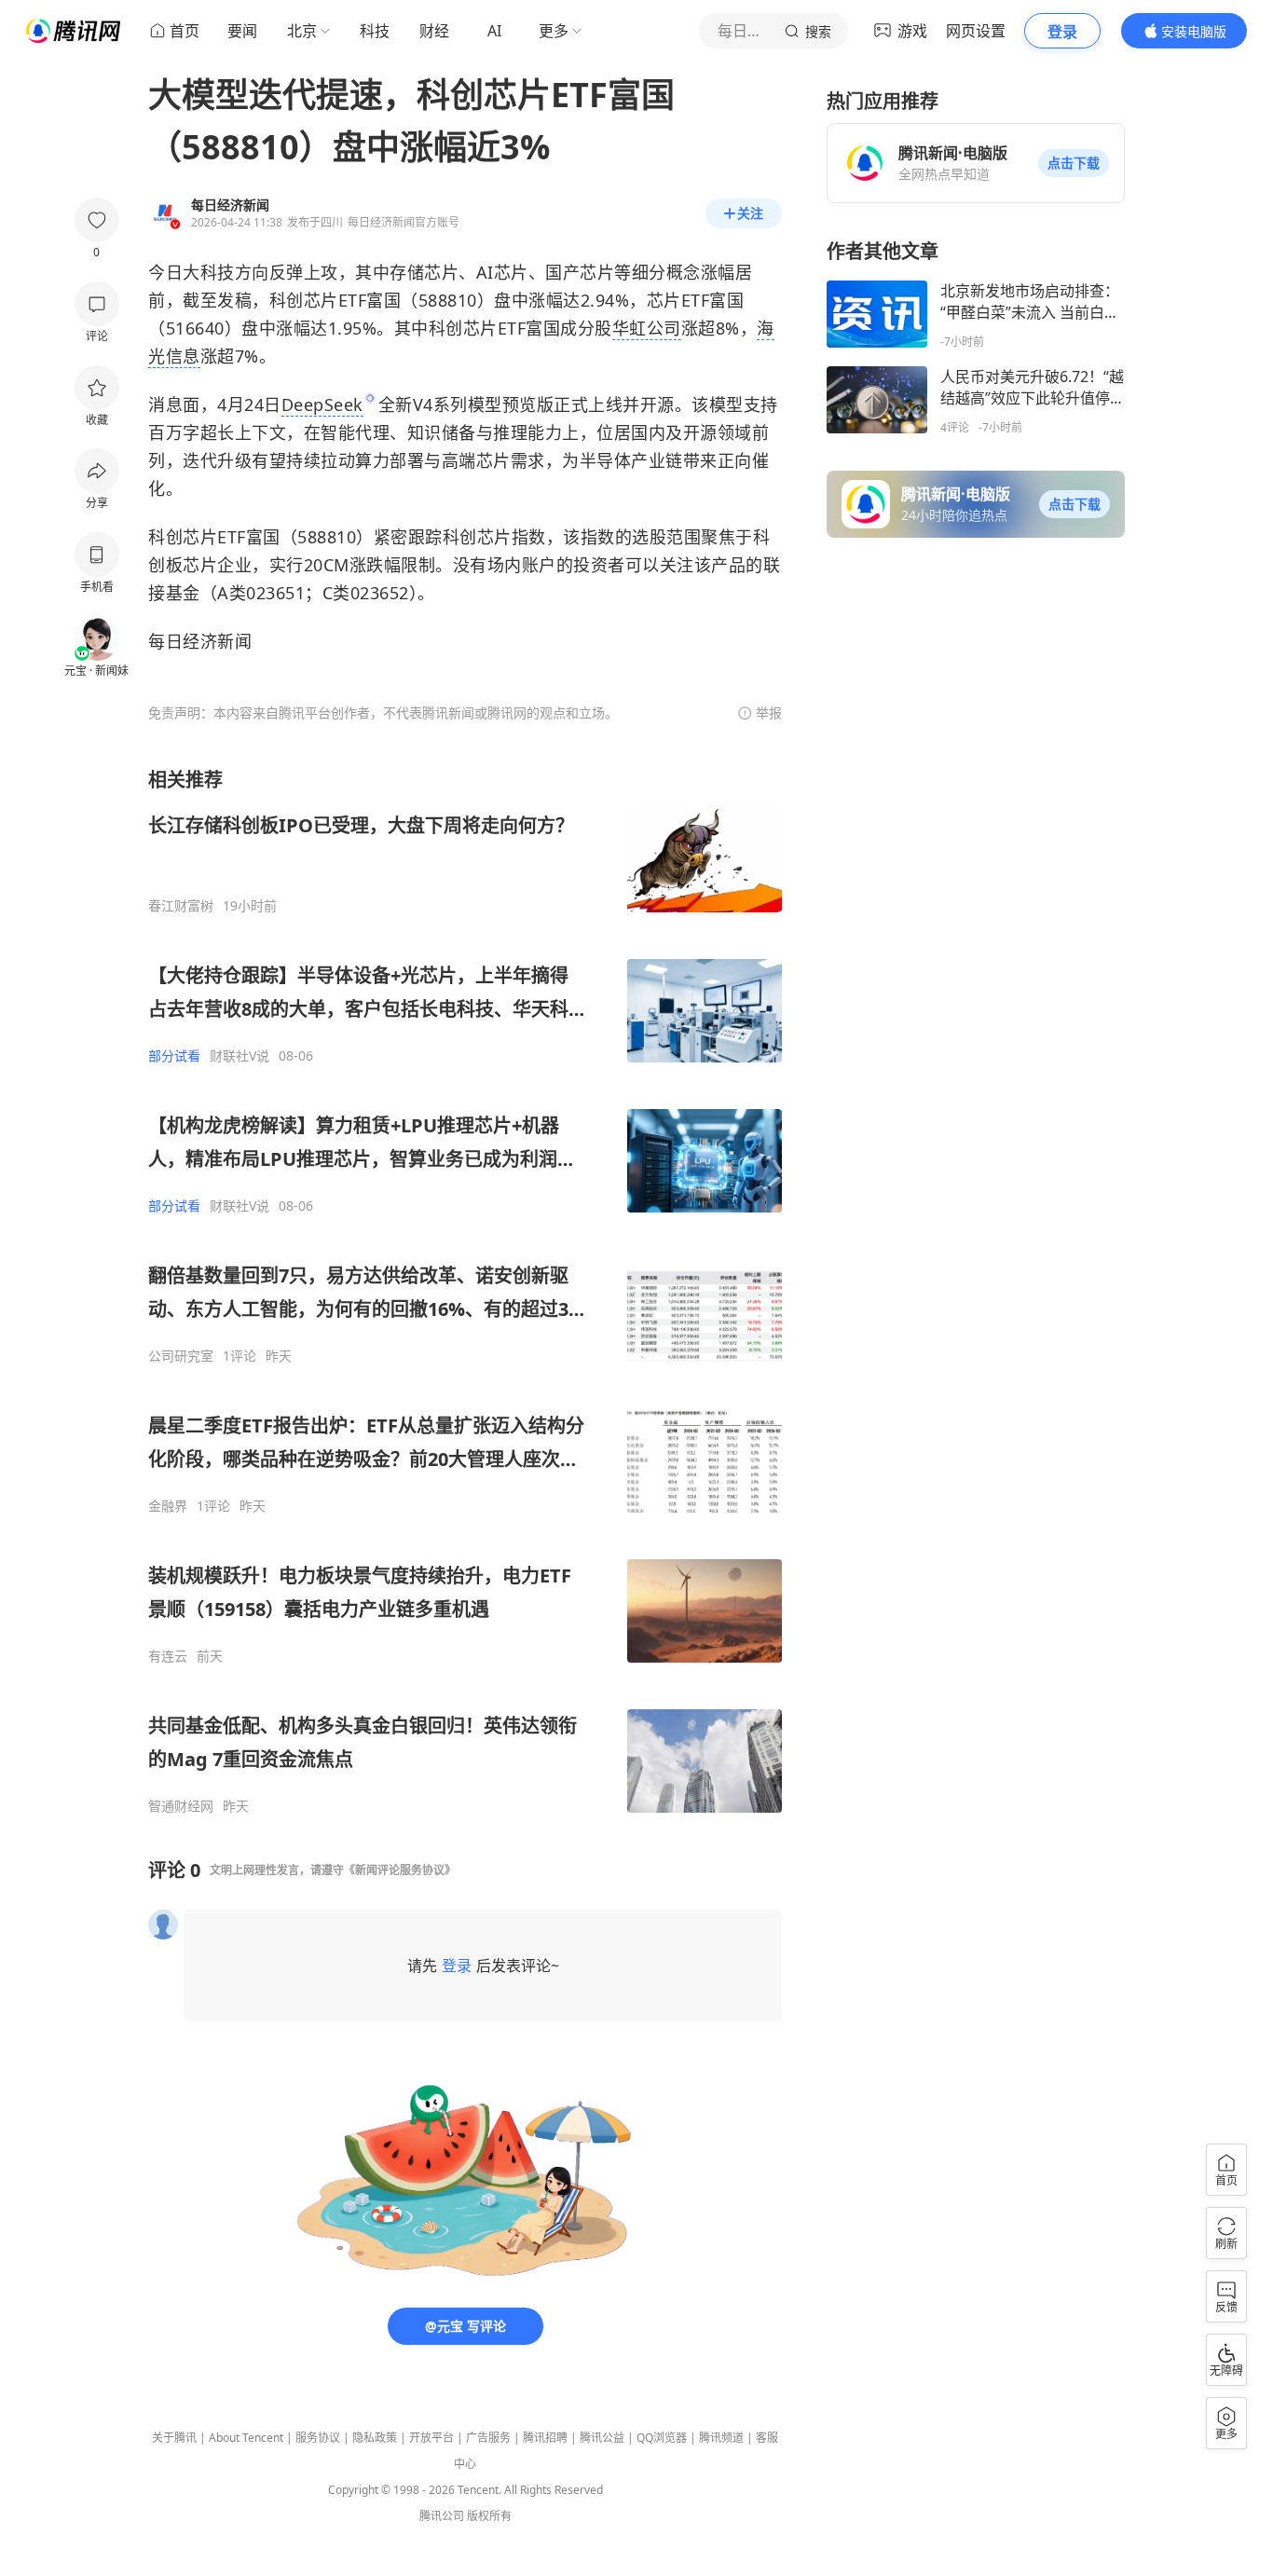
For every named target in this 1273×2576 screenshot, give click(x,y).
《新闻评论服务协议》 (400, 1870)
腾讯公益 (602, 2438)
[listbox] (465, 1291)
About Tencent (246, 2438)
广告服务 (488, 2438)
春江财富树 (181, 906)
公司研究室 (181, 1356)
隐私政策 (375, 2438)
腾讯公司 (442, 2516)
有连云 (168, 1656)
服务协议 (318, 2438)
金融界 (168, 1506)
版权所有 (489, 2516)
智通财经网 (181, 1806)
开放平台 (431, 2438)
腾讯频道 (721, 2438)
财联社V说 (240, 1056)
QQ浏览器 (662, 2438)
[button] (1074, 163)
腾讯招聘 (545, 2438)
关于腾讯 (174, 2438)
